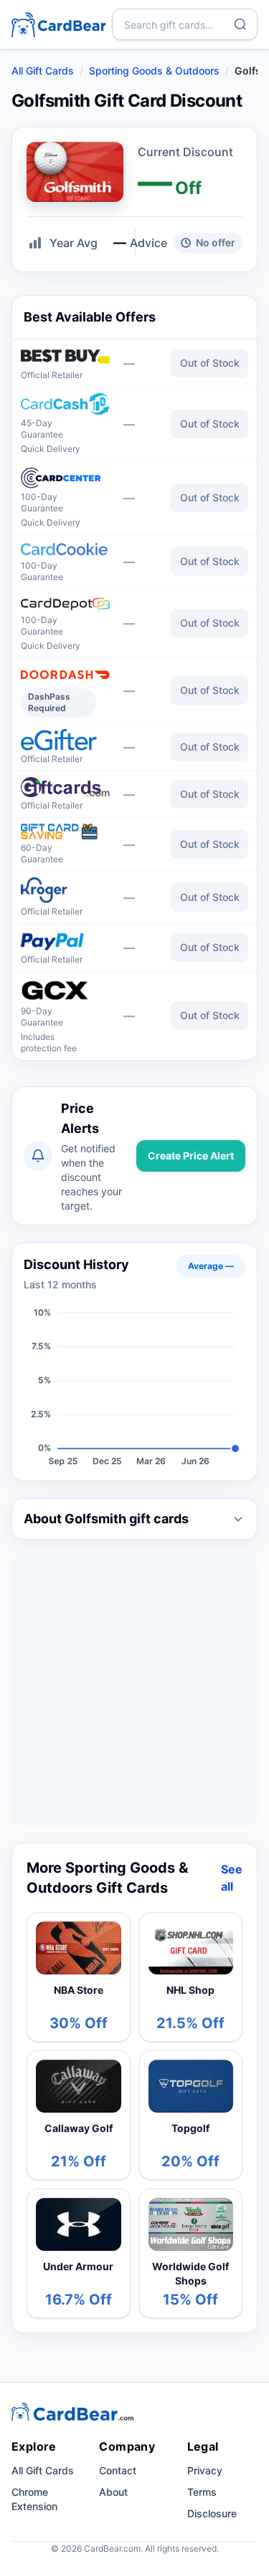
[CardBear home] (59, 24)
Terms (202, 2492)
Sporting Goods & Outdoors (154, 71)
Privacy (205, 2470)
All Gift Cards (43, 71)
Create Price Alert (191, 1156)
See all (232, 1878)
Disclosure (212, 2513)
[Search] (240, 24)
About (113, 2492)
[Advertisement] (134, 1691)
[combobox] (185, 24)
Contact (118, 2470)
